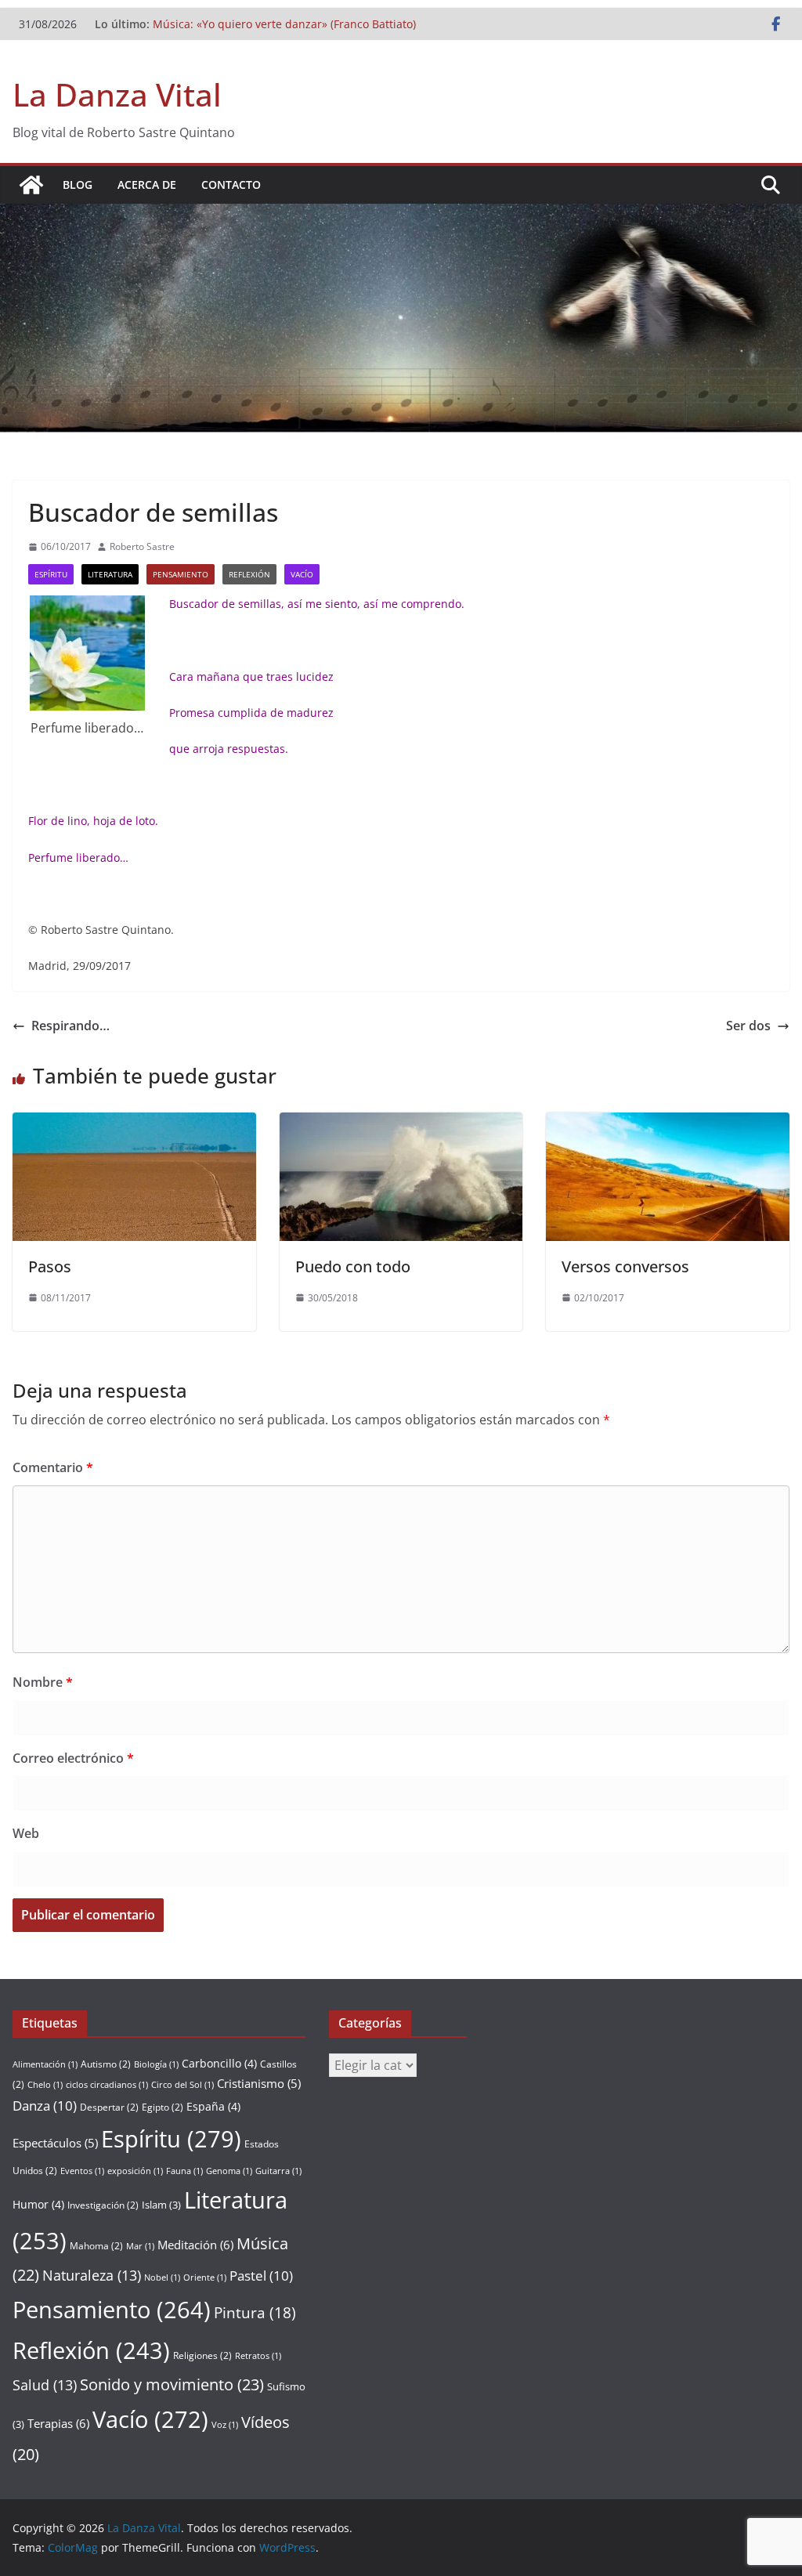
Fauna (184, 2171)
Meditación (195, 2245)
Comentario (53, 1467)
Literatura (110, 574)
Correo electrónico (73, 1758)
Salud (45, 2385)
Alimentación (45, 2064)
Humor (38, 2204)
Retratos (258, 2356)
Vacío (302, 574)
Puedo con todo (353, 1266)
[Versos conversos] (668, 1123)
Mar (140, 2246)
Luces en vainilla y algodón (223, 18)
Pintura (255, 2313)
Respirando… (70, 1026)
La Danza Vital (117, 94)
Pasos (50, 1266)
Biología (156, 2064)
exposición (135, 2171)
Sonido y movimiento (172, 2384)
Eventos (82, 2171)
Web (26, 1833)
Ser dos (748, 1026)
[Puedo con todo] (401, 1123)
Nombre (43, 1682)
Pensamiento (181, 574)
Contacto (231, 185)
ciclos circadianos (107, 2085)
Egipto (163, 2107)
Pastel (261, 2276)
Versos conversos (625, 1266)
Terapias (58, 2423)
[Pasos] (134, 1123)
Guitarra (278, 2171)
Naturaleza (92, 2275)
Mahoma (96, 2246)
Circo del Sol (182, 2085)
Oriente (205, 2278)
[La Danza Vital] (31, 185)
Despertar (109, 2107)
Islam (161, 2205)
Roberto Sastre (142, 546)
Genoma (229, 2171)
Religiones (202, 2355)
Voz (225, 2425)
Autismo (106, 2064)
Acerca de (147, 185)
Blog (78, 185)
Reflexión (249, 574)
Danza (45, 2106)
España (213, 2106)
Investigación (103, 2205)
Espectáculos (55, 2143)
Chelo (45, 2085)
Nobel (162, 2278)
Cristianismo (259, 2083)
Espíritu (51, 574)
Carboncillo (219, 2063)
